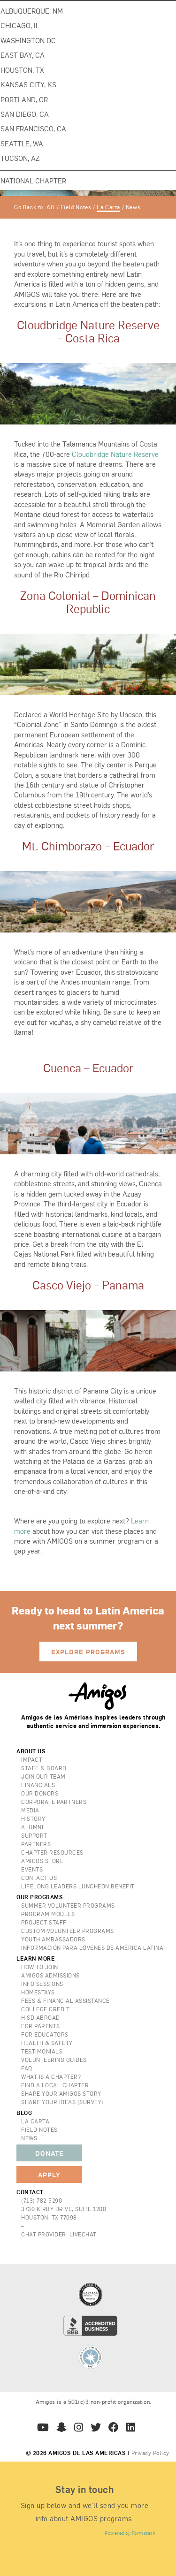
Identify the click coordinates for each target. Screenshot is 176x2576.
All (51, 207)
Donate (50, 2153)
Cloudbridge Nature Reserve (115, 454)
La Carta (108, 207)
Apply (49, 2174)
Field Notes (76, 207)
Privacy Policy (150, 2453)
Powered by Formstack (130, 2533)
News (133, 207)
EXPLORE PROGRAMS (88, 1652)
